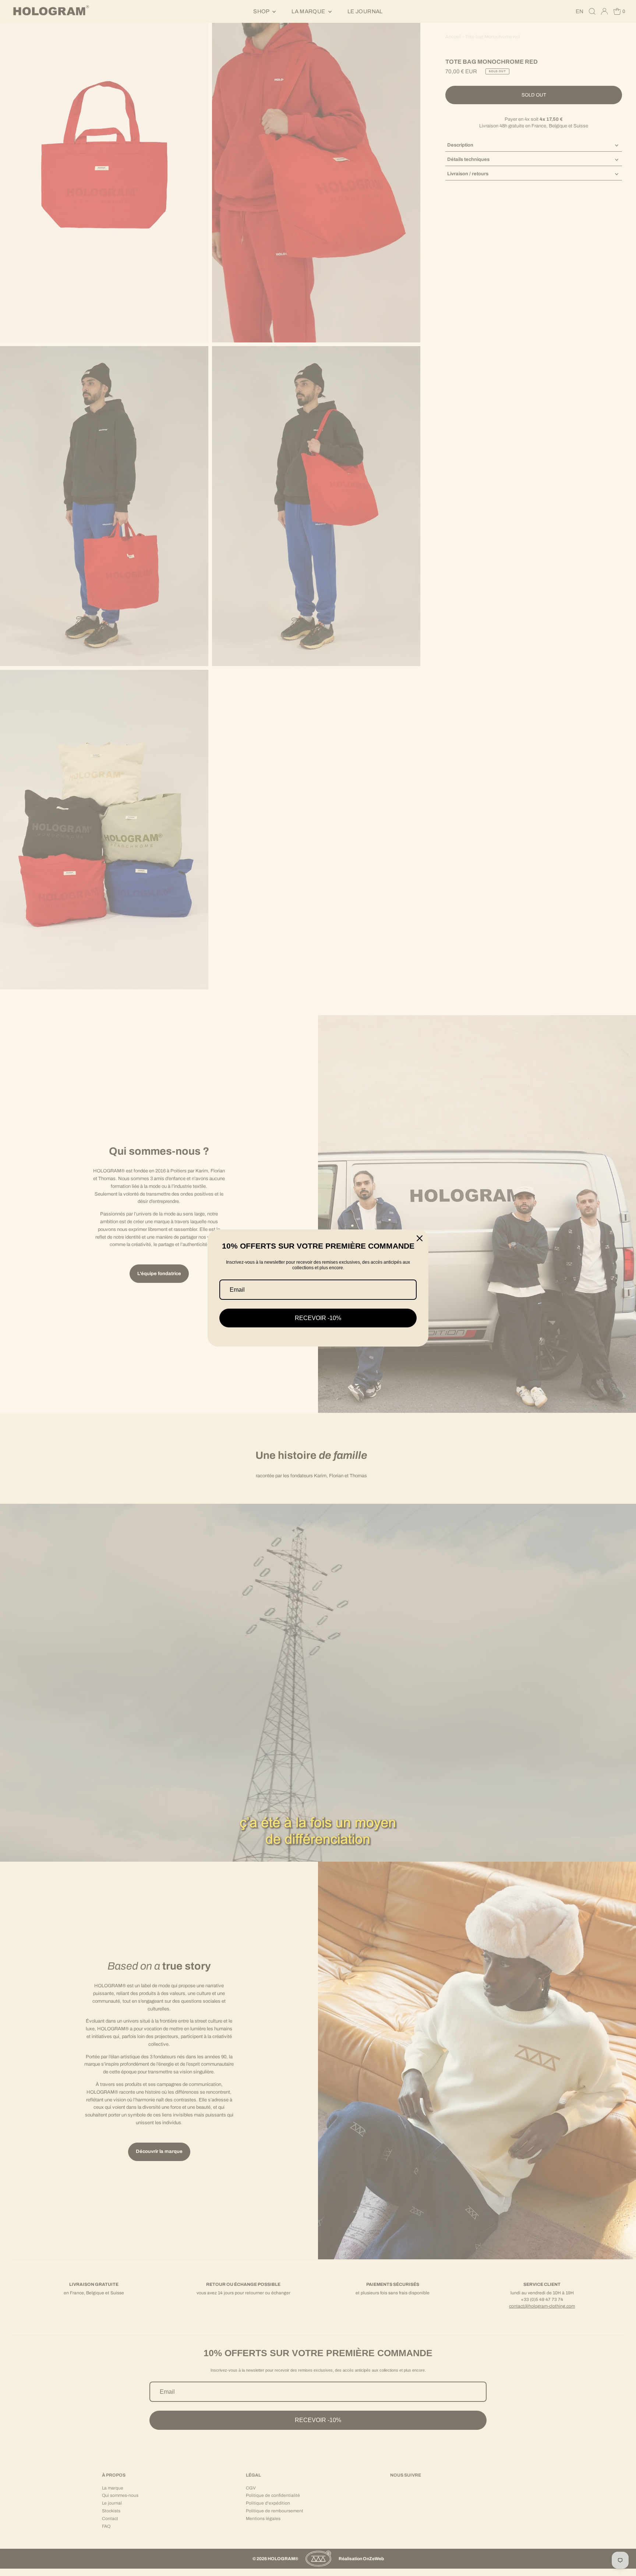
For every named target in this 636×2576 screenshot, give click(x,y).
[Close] (420, 1238)
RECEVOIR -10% (318, 1318)
